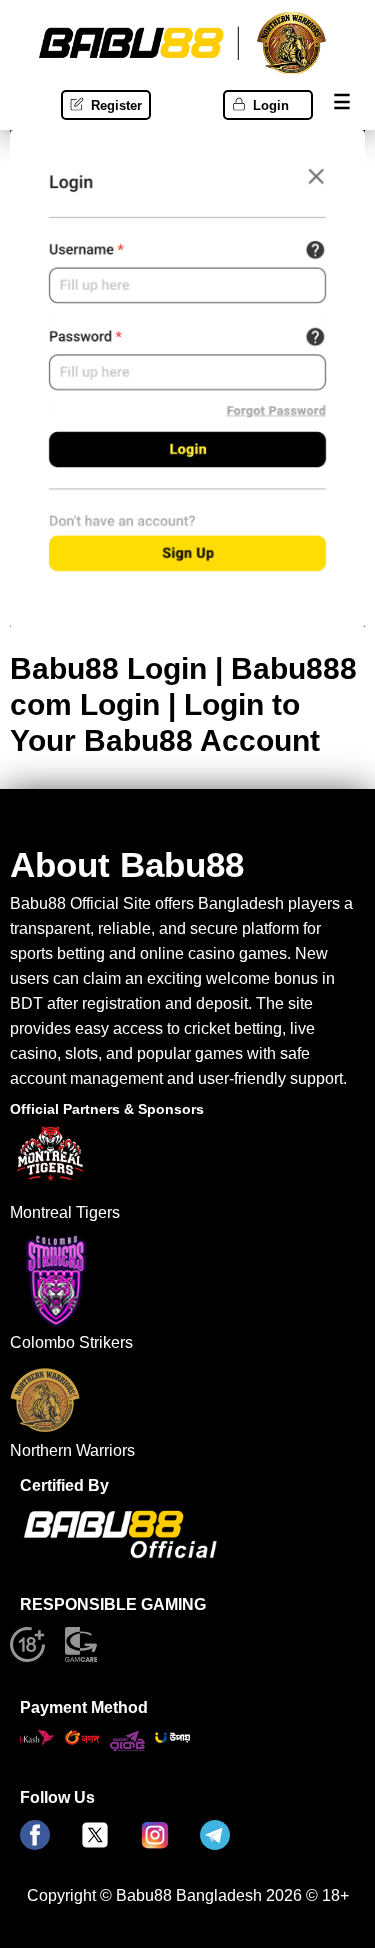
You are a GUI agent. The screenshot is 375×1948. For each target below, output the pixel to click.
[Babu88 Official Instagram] (155, 1836)
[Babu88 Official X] (95, 1836)
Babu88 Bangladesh (189, 1895)
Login (271, 105)
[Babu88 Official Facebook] (35, 1836)
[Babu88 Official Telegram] (215, 1836)
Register (116, 105)
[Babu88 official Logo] (120, 1554)
